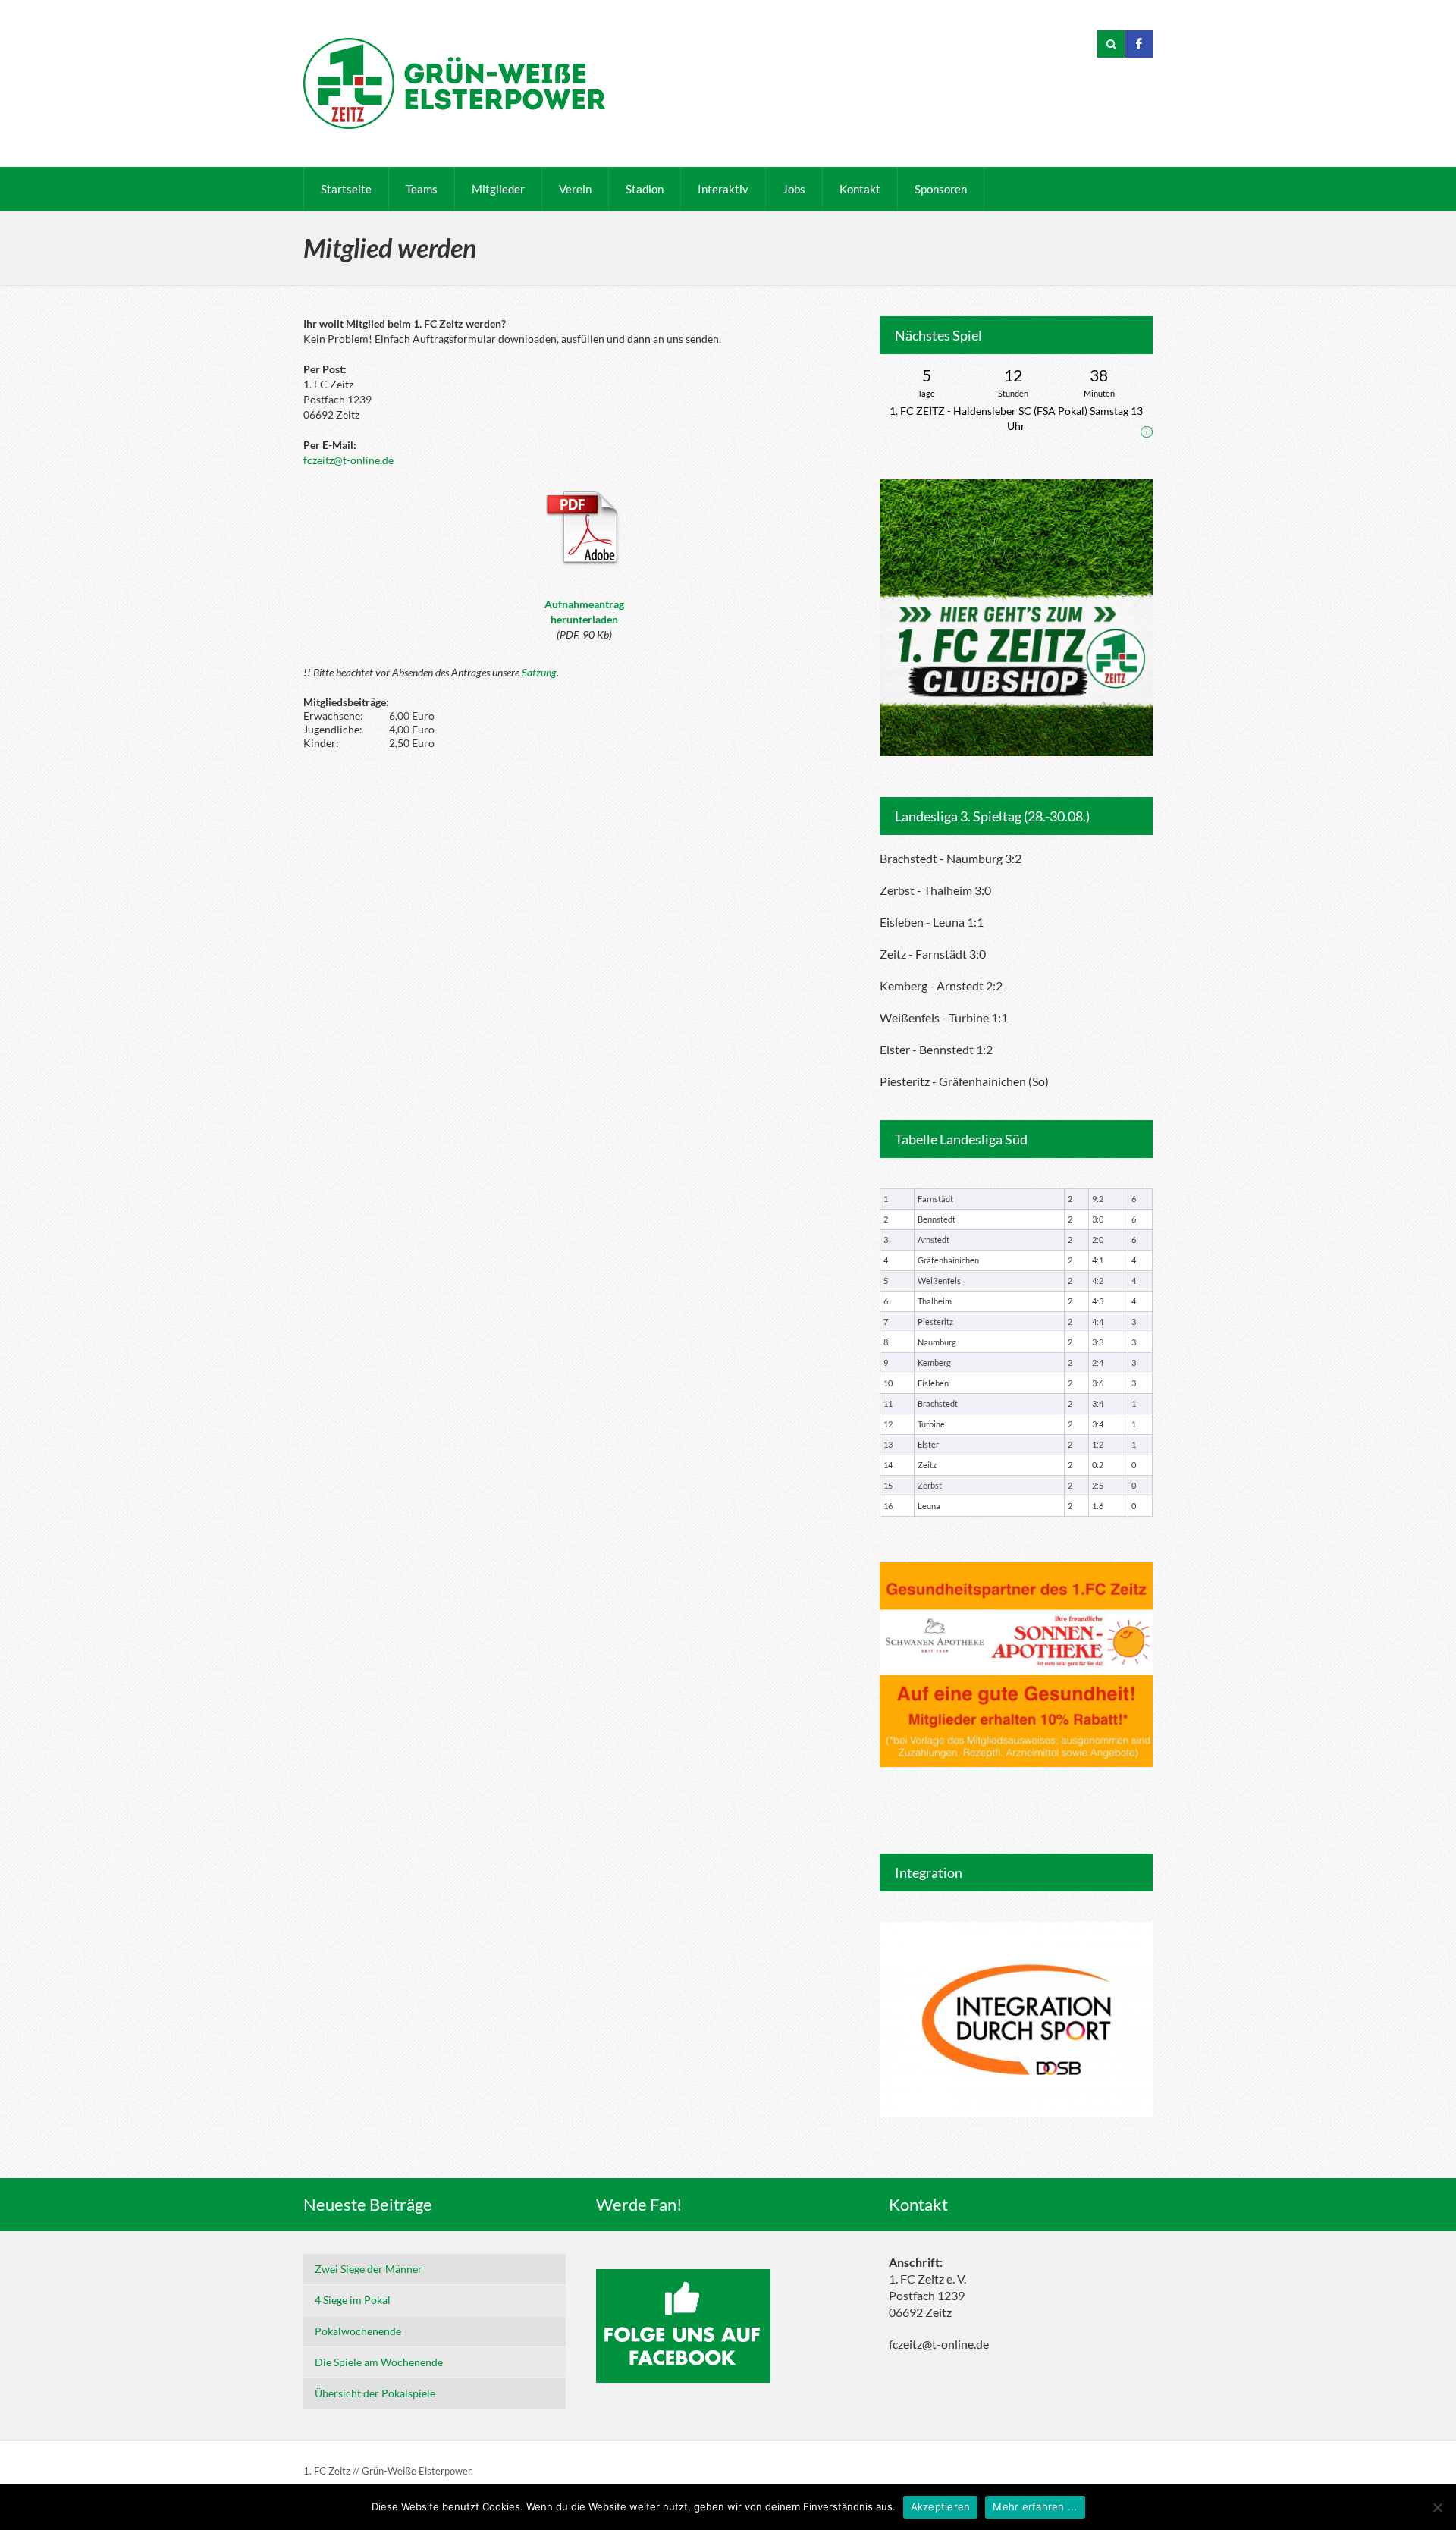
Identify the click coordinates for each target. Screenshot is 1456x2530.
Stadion (645, 189)
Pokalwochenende (358, 2331)
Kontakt (860, 189)
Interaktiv (723, 189)
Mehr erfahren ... (1035, 2506)
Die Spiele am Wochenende (379, 2362)
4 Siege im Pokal (353, 2300)
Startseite (346, 189)
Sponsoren (941, 189)
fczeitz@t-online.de (348, 460)
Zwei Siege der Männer (369, 2269)
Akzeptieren (941, 2506)
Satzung (539, 672)
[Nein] (1437, 2507)
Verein (575, 189)
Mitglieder (498, 189)
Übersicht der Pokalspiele (375, 2393)
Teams (422, 189)
